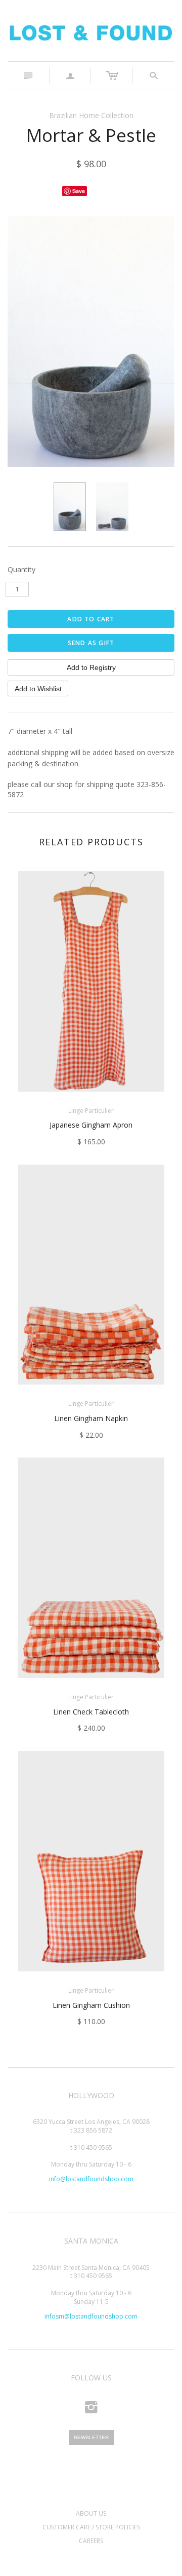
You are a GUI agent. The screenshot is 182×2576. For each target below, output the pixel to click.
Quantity (21, 569)
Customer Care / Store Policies (91, 2527)
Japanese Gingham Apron (91, 1125)
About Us (91, 2513)
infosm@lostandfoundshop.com (91, 2316)
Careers (91, 2541)
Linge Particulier (91, 1111)
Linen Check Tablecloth (91, 1712)
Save (79, 191)
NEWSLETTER (91, 2437)
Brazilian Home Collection (91, 115)
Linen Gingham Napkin (91, 1418)
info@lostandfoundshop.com (91, 2179)
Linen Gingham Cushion (91, 2005)
